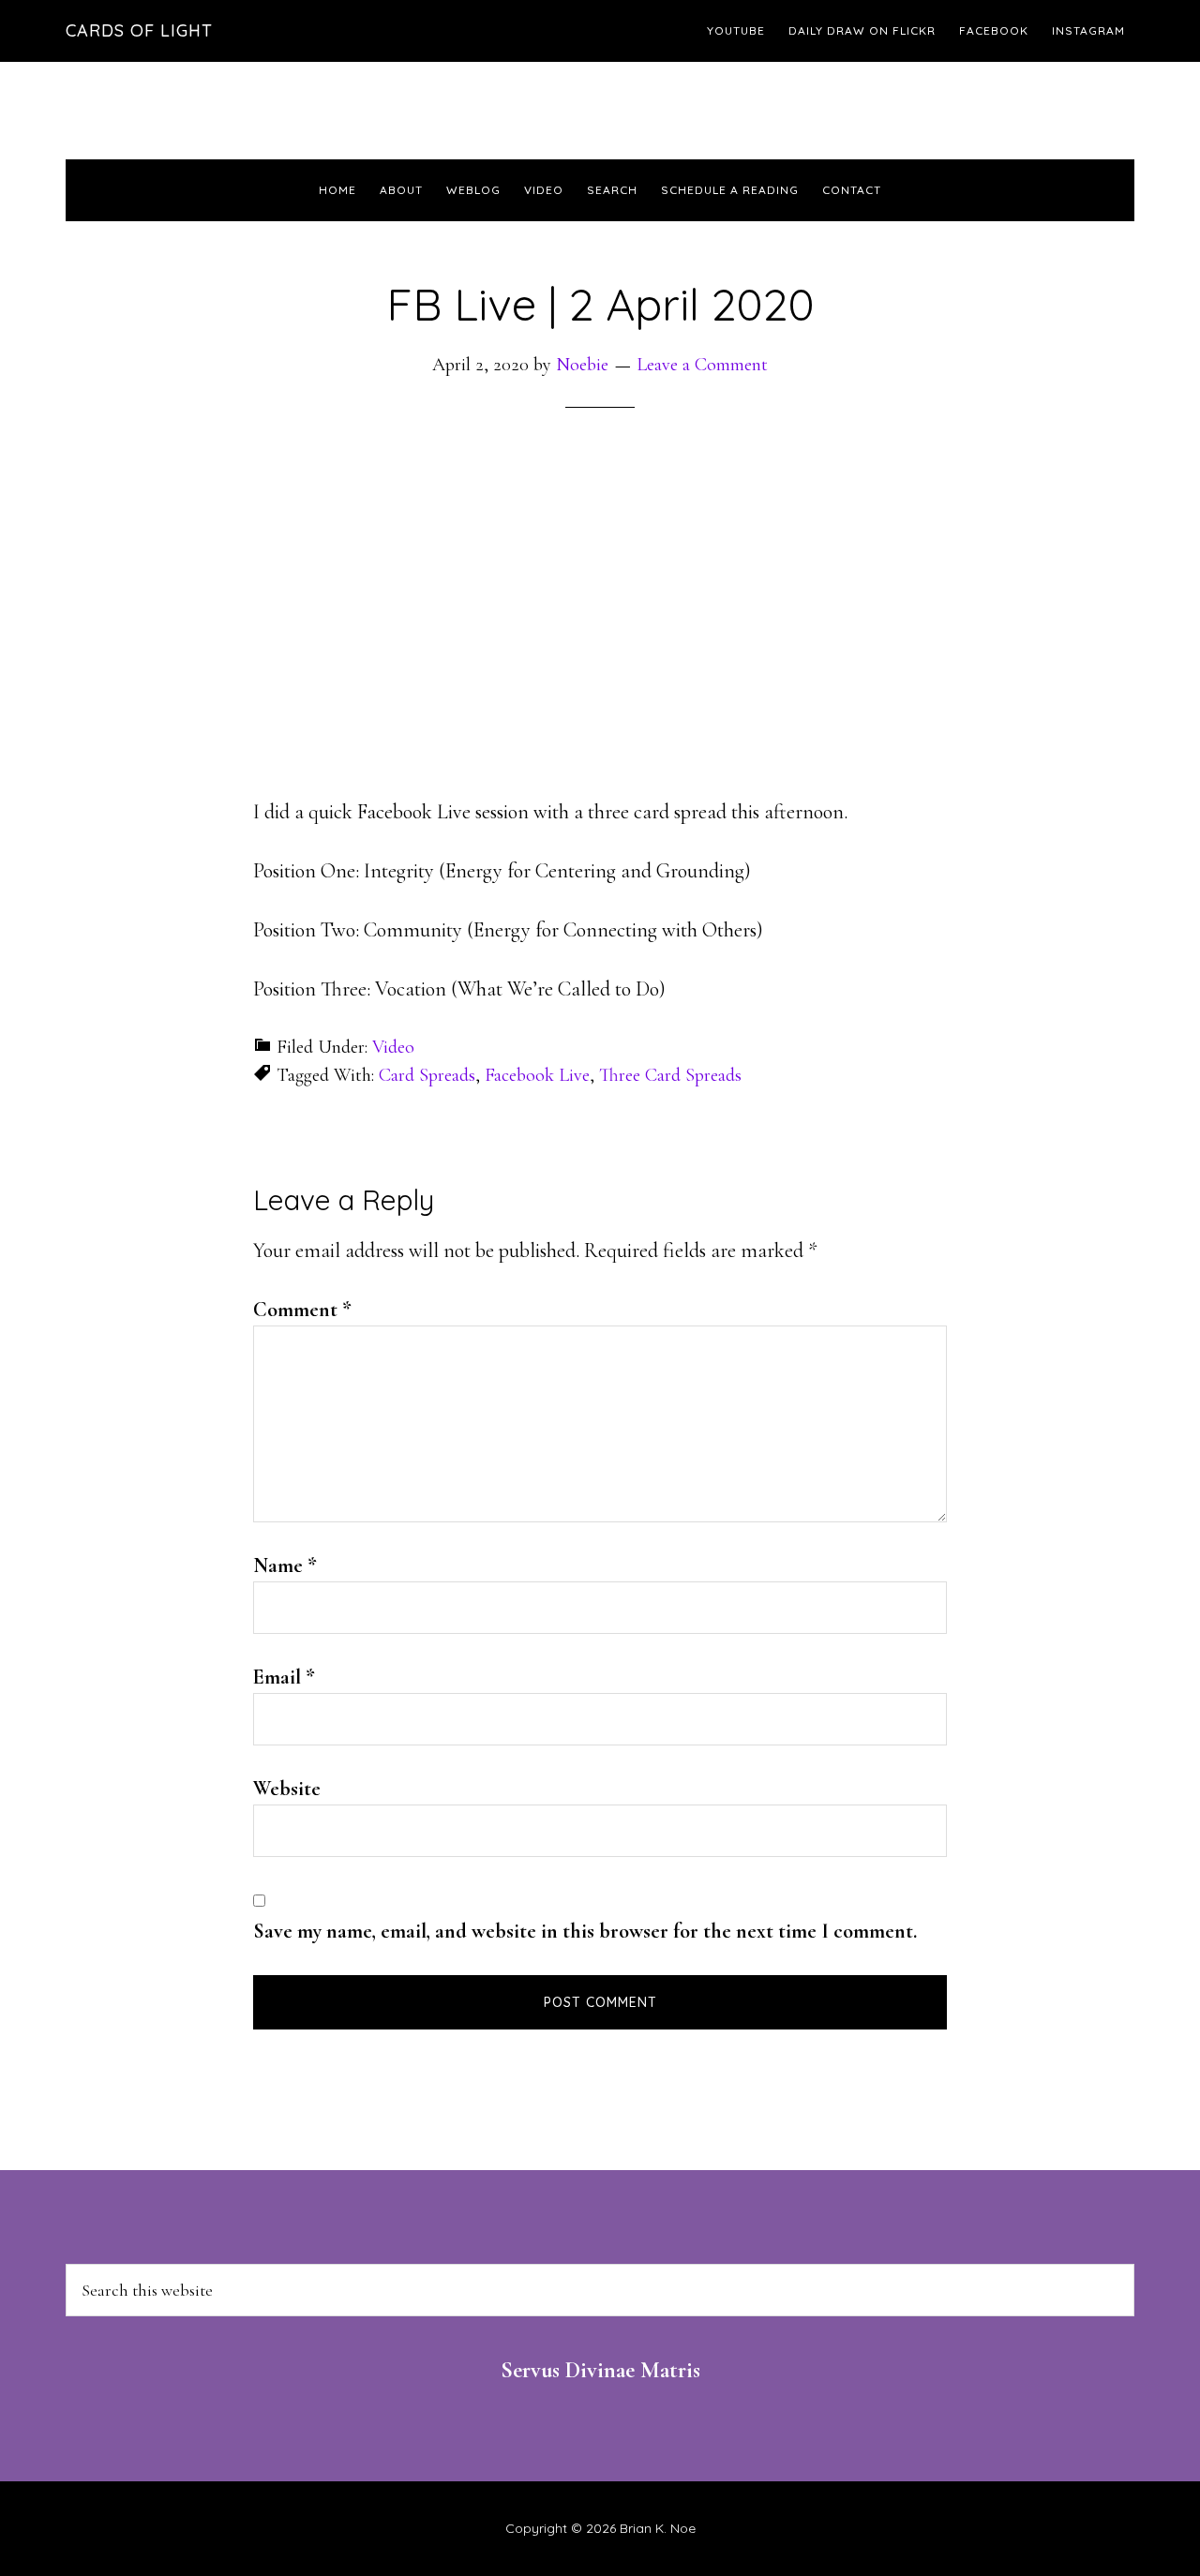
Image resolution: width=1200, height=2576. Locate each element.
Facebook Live (537, 1075)
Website (287, 1789)
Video (393, 1047)
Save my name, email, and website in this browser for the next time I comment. (585, 1931)
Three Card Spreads (670, 1075)
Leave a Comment (702, 365)
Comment (302, 1310)
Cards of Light (139, 30)
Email (284, 1677)
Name (285, 1565)
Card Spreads (427, 1075)
